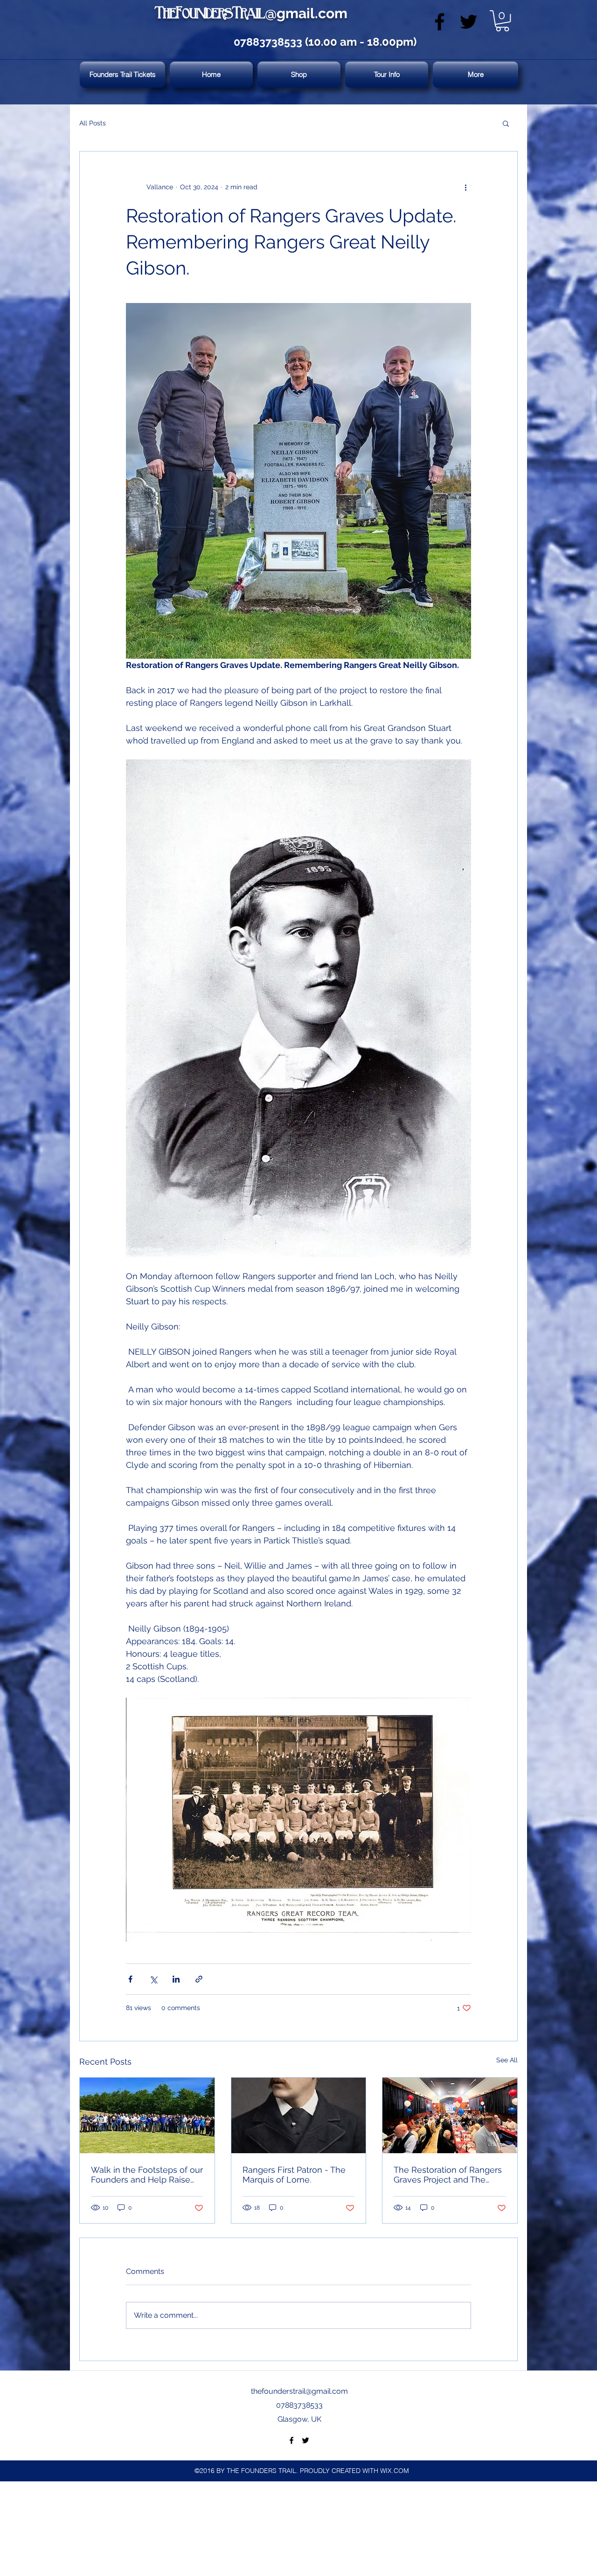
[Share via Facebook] (130, 1979)
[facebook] (440, 22)
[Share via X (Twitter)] (153, 1979)
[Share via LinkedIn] (176, 1979)
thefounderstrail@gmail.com (299, 2391)
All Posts (93, 123)
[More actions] (465, 187)
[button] (502, 21)
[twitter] (469, 22)
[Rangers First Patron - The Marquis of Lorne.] (299, 2115)
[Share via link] (199, 1979)
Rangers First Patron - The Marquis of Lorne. (294, 2175)
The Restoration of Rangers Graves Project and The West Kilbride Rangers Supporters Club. (448, 2175)
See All (507, 2060)
